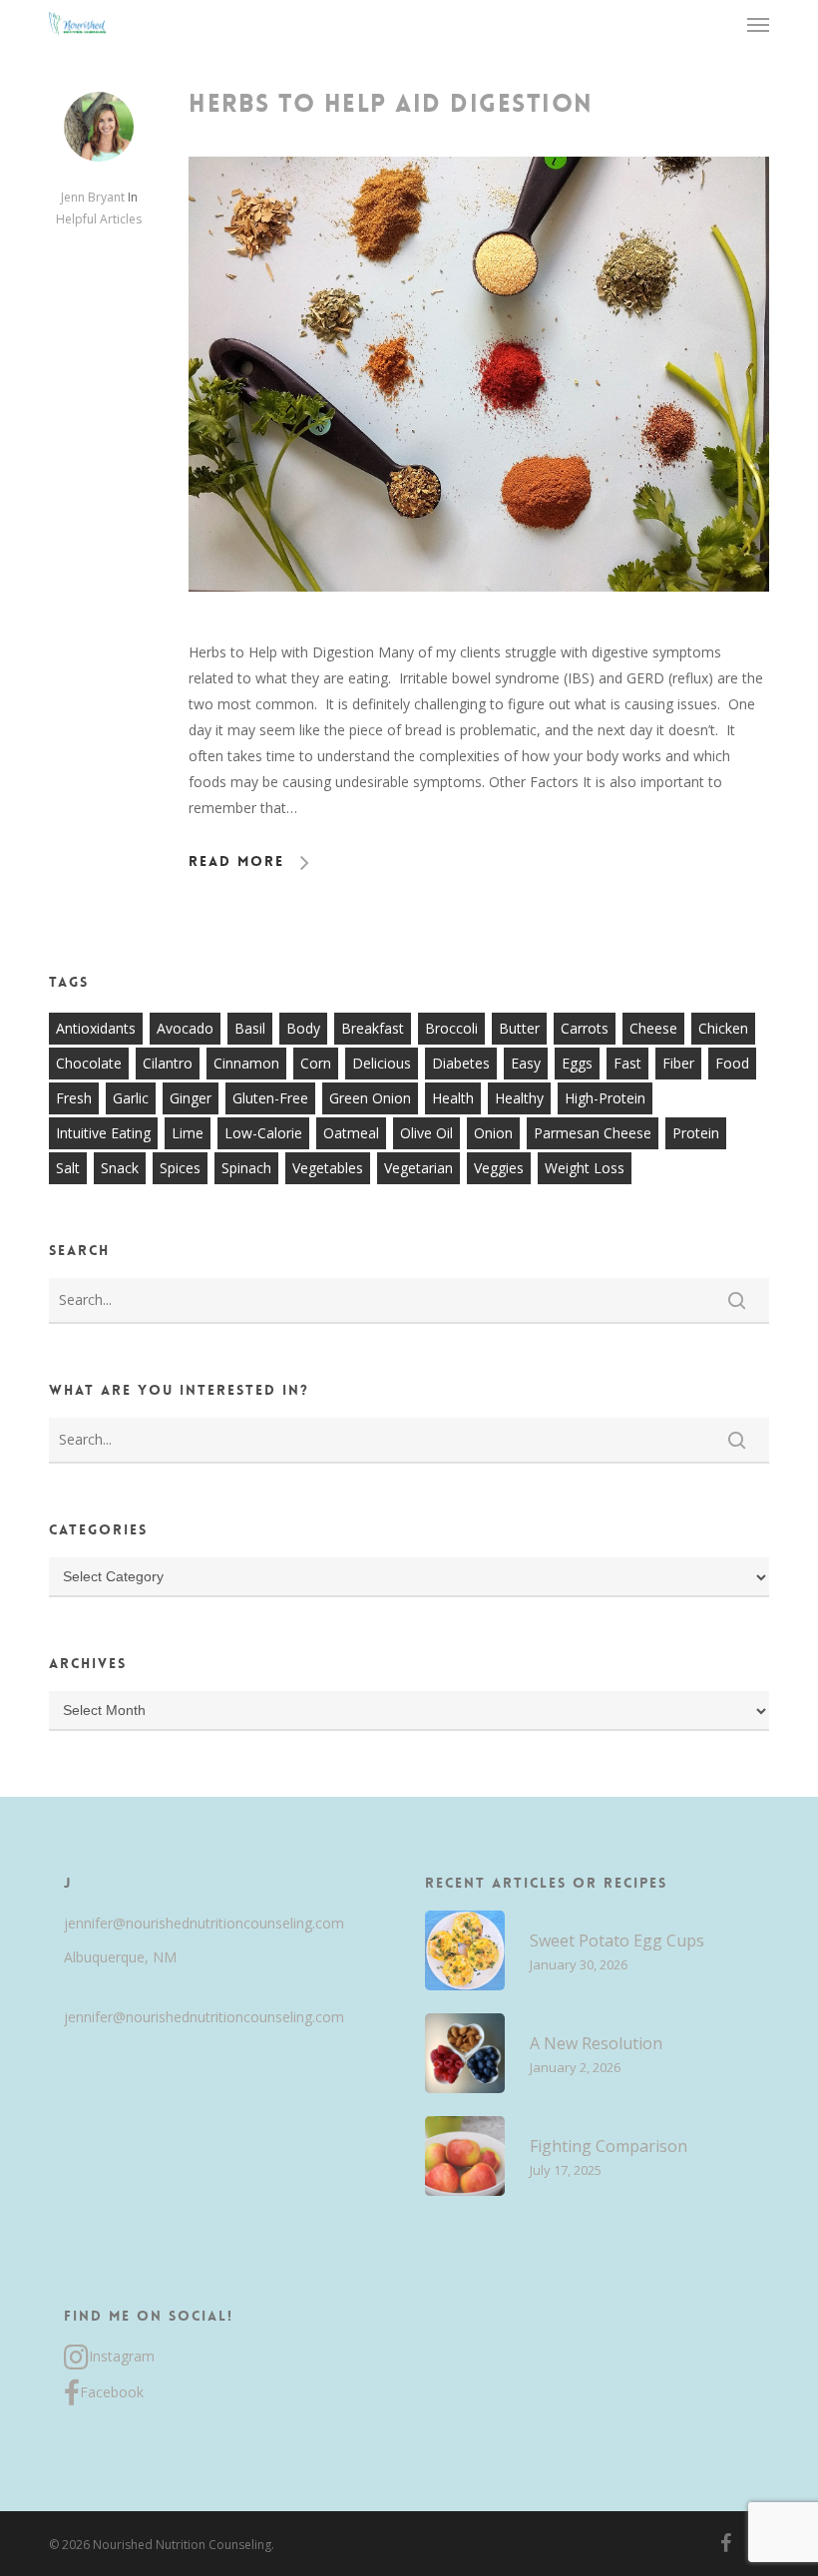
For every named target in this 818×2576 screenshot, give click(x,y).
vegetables (328, 1168)
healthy (519, 1098)
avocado (185, 1028)
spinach (246, 1168)
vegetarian (418, 1168)
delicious (382, 1063)
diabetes (461, 1063)
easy (526, 1063)
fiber (678, 1063)
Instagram (122, 2356)
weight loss (585, 1168)
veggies (499, 1168)
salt (68, 1168)
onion (493, 1133)
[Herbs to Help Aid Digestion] (479, 626)
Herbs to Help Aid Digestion (391, 104)
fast (627, 1063)
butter (519, 1028)
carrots (585, 1028)
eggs (577, 1063)
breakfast (373, 1028)
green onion (370, 1098)
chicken (723, 1028)
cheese (653, 1028)
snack (120, 1168)
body (303, 1028)
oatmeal (351, 1133)
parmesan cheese (593, 1133)
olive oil (426, 1133)
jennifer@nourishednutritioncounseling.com (204, 1923)
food (732, 1063)
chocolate (89, 1063)
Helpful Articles (99, 219)
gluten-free (270, 1098)
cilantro (168, 1063)
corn (316, 1063)
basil (250, 1028)
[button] (758, 24)
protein (696, 1133)
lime (188, 1133)
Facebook (112, 2392)
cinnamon (246, 1063)
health (453, 1098)
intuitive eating (103, 1133)
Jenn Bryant (93, 197)
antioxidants (96, 1028)
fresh (74, 1098)
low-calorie (263, 1133)
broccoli (451, 1028)
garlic (131, 1098)
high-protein (605, 1098)
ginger (191, 1098)
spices (180, 1168)
